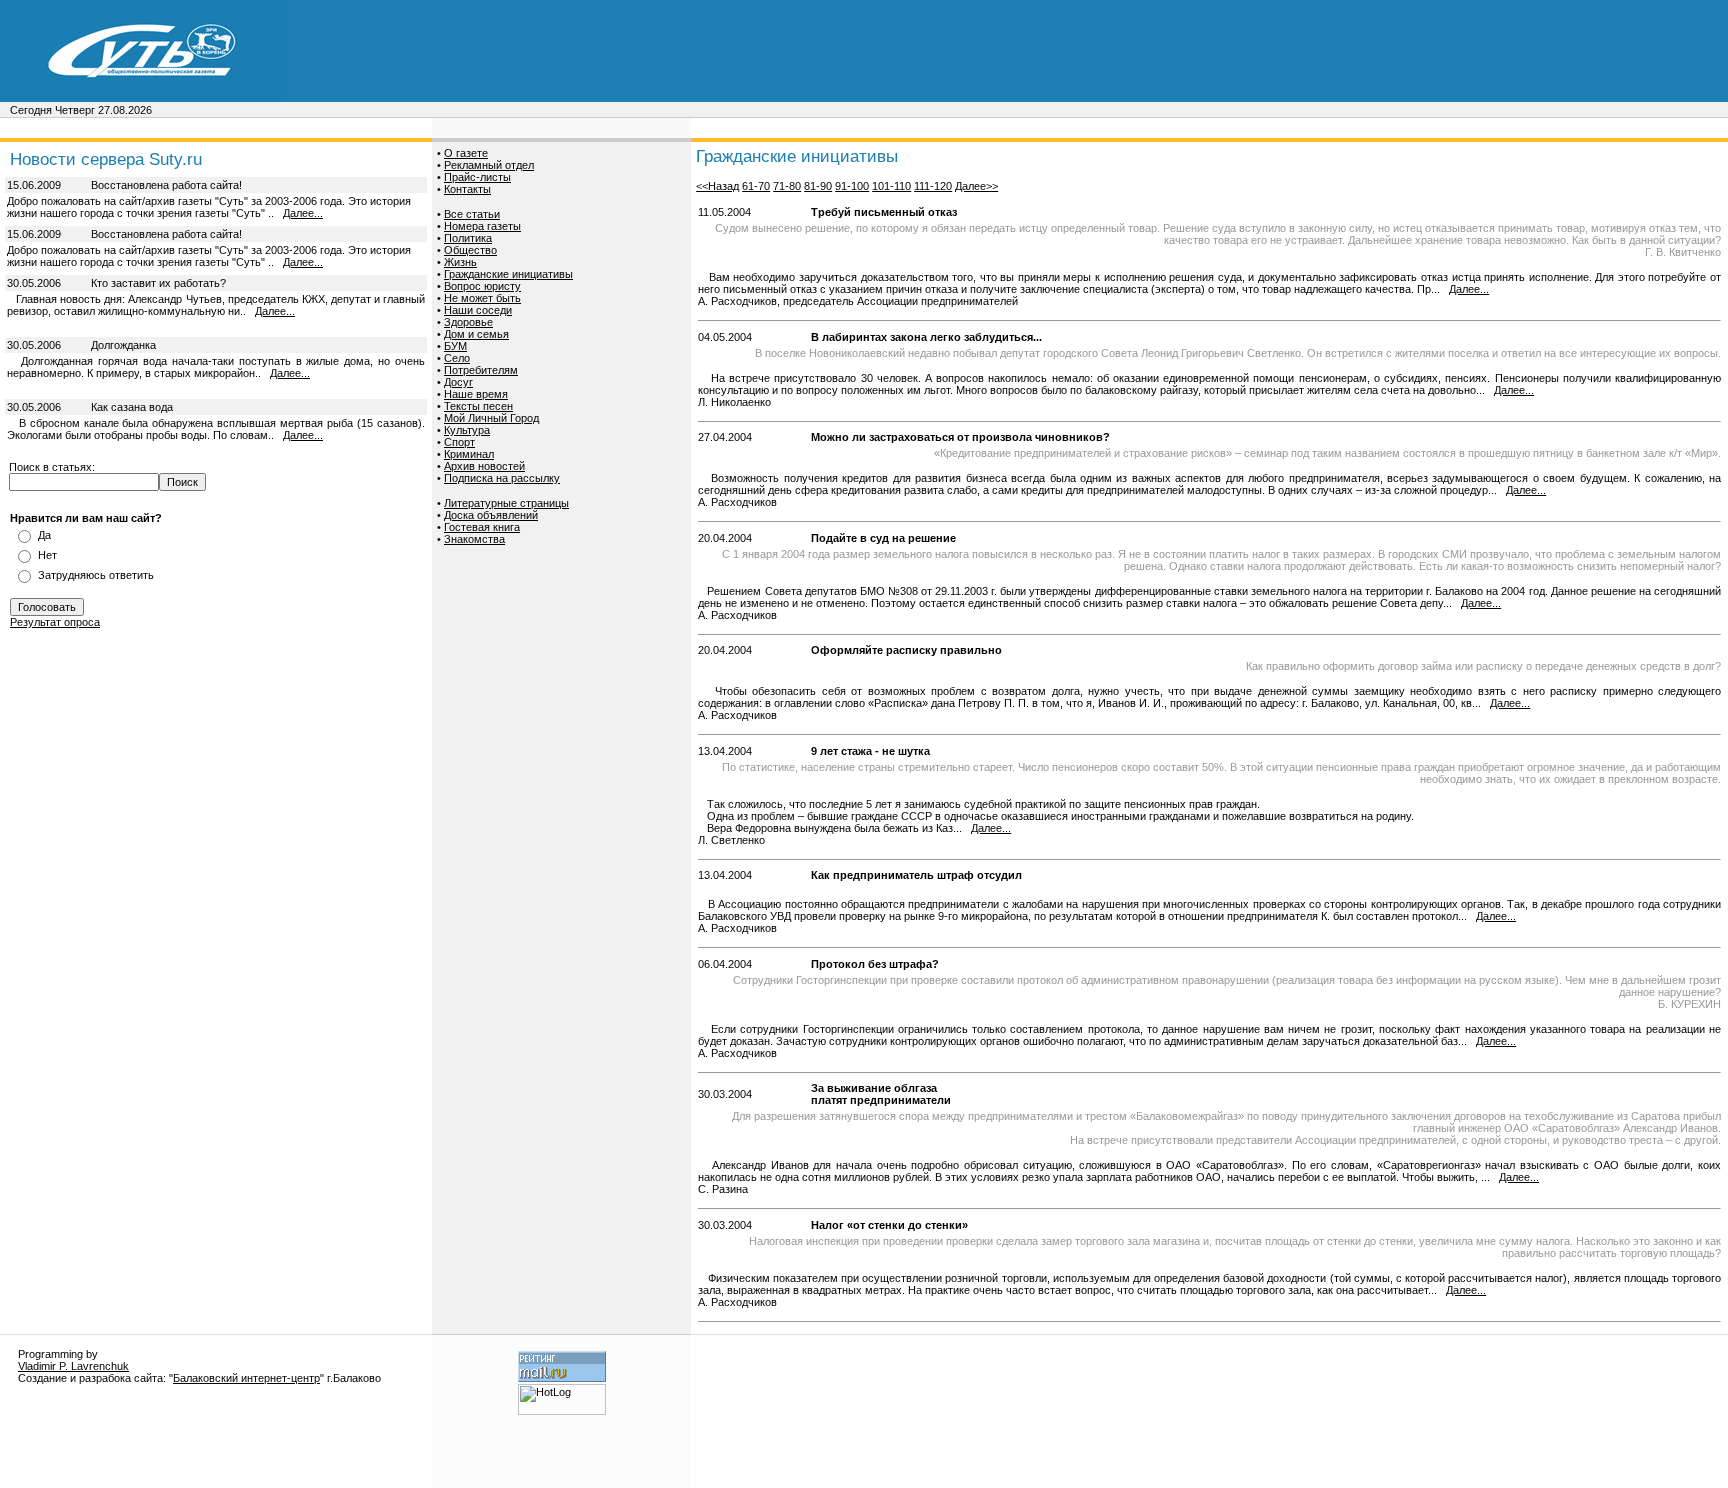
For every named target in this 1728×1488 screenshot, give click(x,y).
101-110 (891, 186)
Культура (467, 430)
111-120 (933, 186)
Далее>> (976, 186)
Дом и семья (476, 334)
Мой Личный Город (491, 418)
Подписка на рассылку (502, 478)
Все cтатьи (472, 214)
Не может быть (482, 298)
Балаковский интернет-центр (246, 1378)
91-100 (852, 186)
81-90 (818, 186)
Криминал (469, 454)
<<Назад (717, 186)
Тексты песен (478, 406)
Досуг (458, 382)
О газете (466, 153)
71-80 (787, 186)
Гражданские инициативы (508, 274)
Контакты (467, 189)
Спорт (459, 442)
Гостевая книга (482, 527)
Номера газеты (482, 226)
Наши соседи (478, 310)
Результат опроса (55, 622)
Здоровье (468, 322)
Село (457, 358)
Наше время (476, 394)
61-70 (756, 186)
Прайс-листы (477, 177)
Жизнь (460, 262)
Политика (468, 238)
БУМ (455, 346)
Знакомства (474, 539)
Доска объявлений (491, 515)
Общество (470, 250)
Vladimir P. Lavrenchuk (73, 1366)
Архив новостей (484, 466)
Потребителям (481, 370)
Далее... (303, 213)
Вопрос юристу (482, 286)
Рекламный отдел (489, 165)
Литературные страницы (506, 503)
